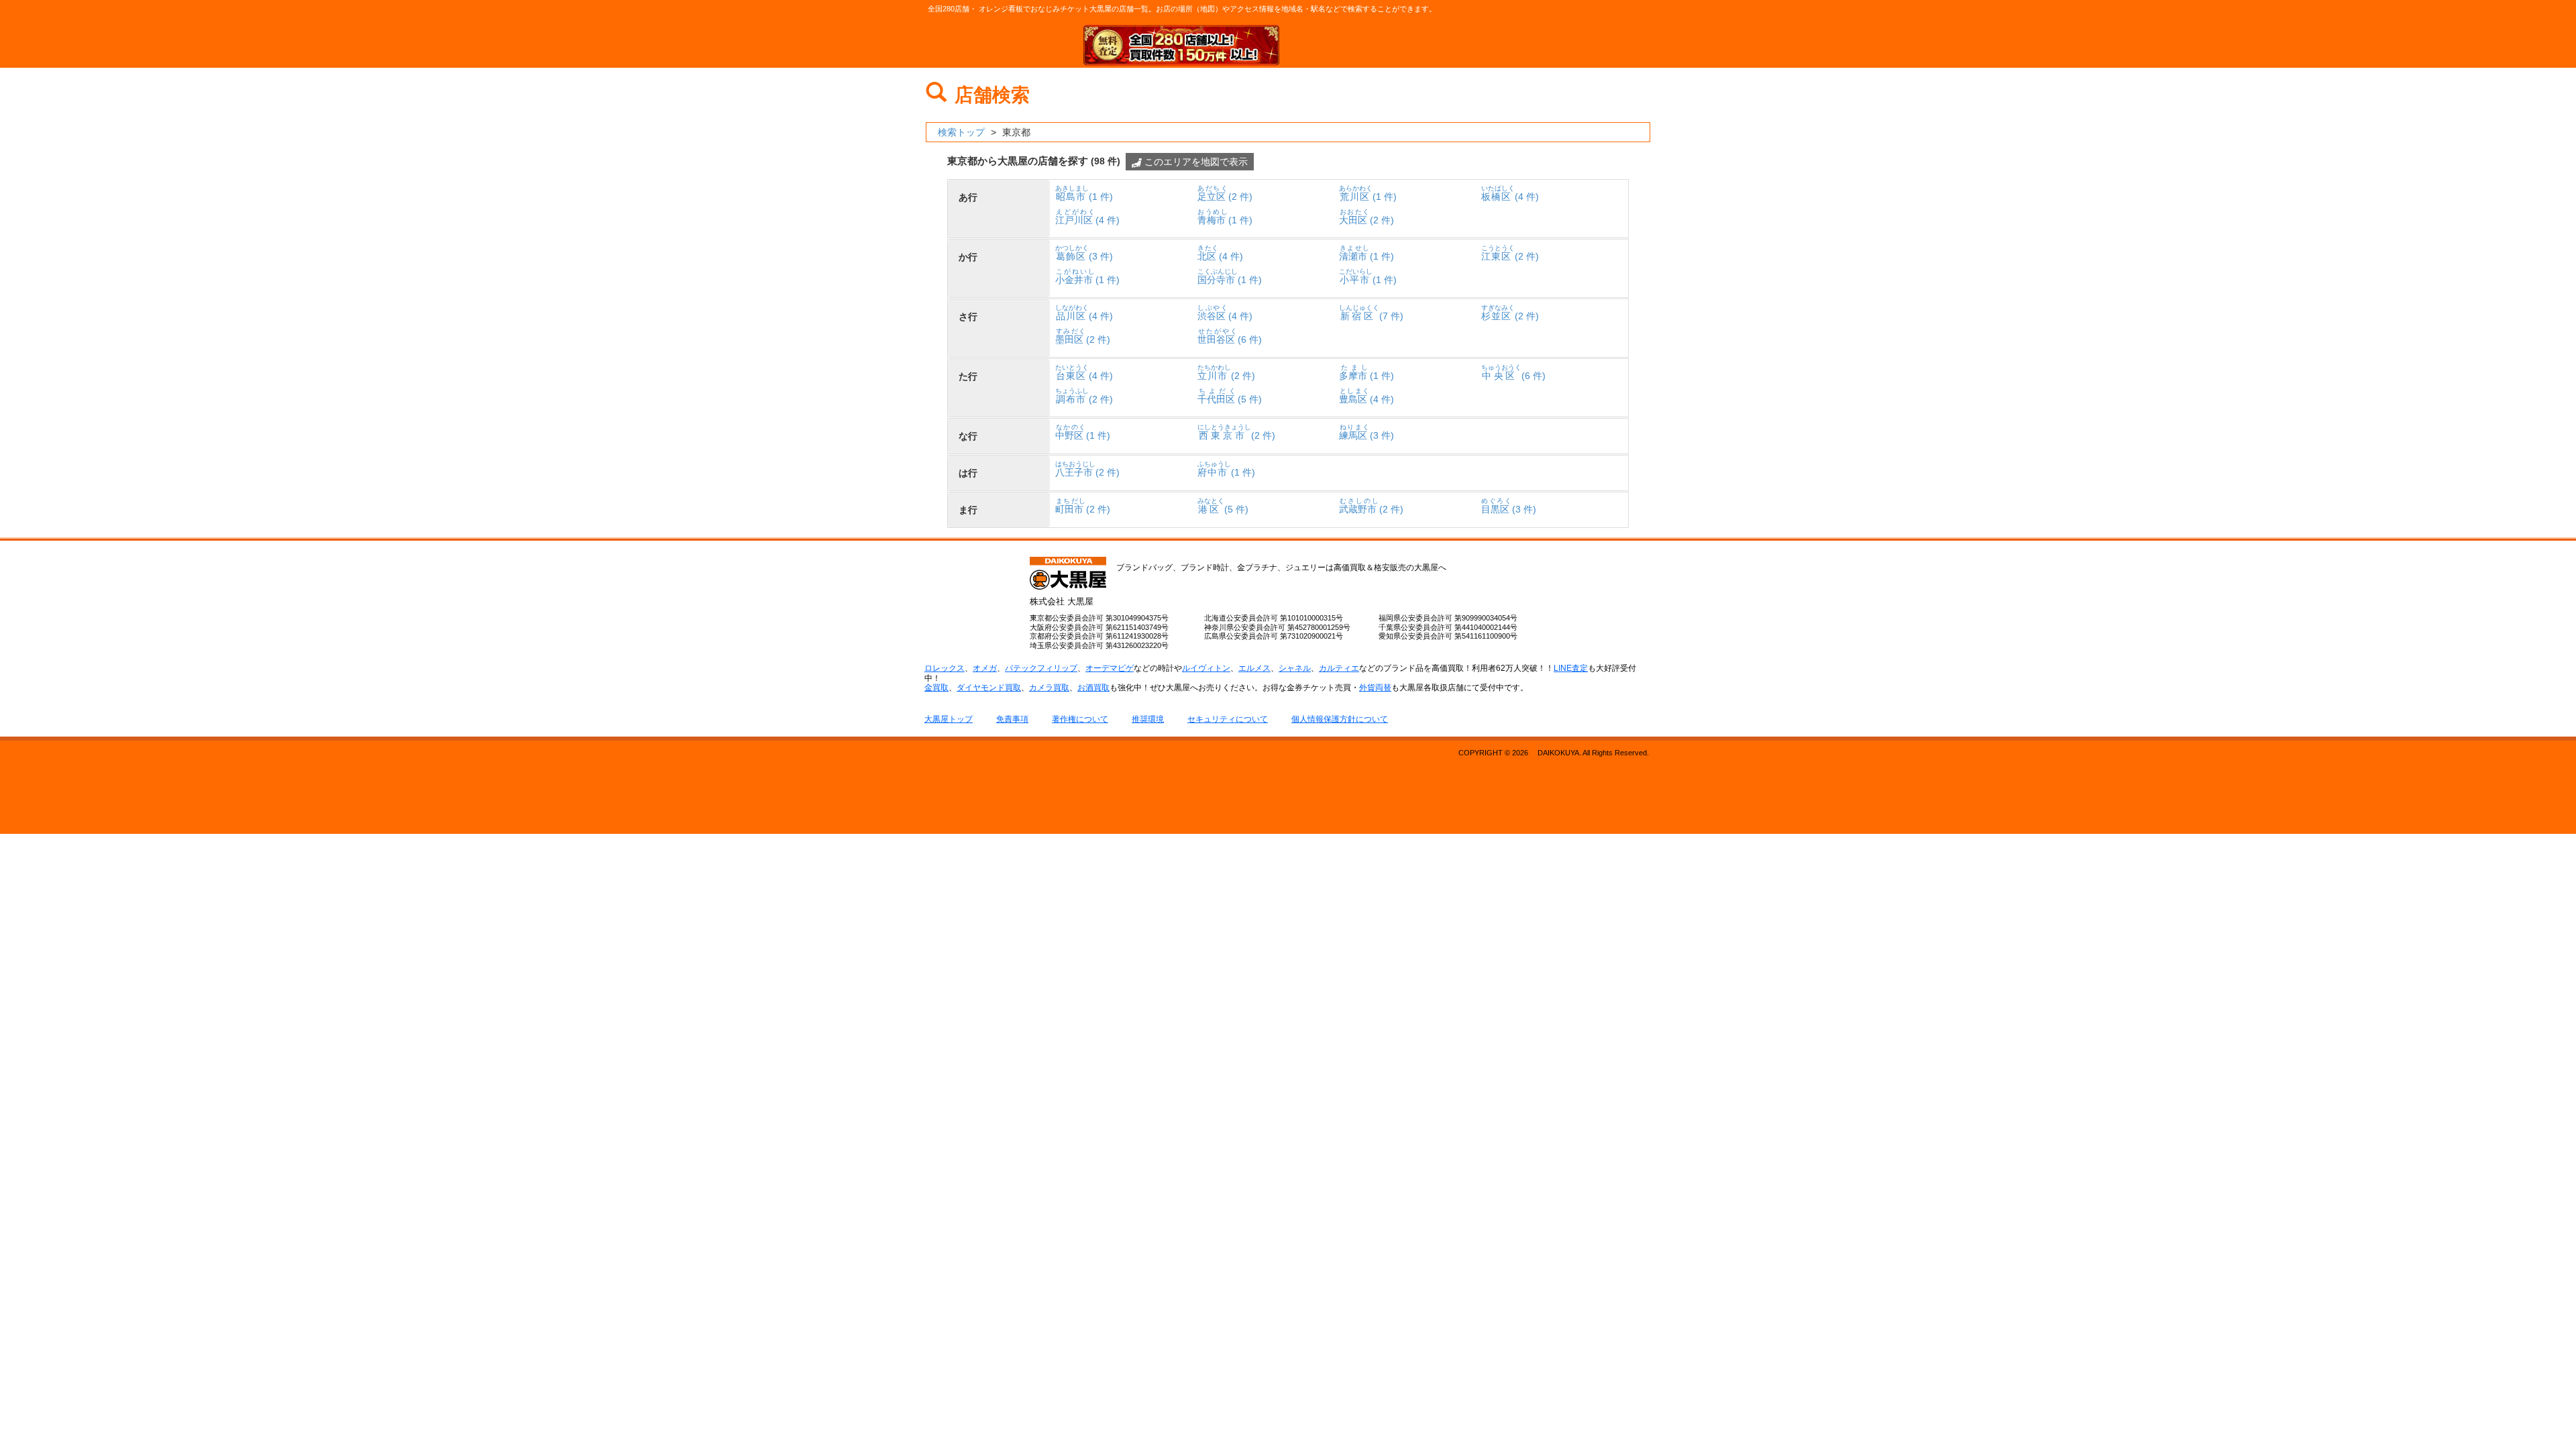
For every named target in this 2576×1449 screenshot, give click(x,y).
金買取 (936, 688)
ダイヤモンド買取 (989, 688)
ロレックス (945, 668)
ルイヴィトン (1206, 668)
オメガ (985, 668)
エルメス (1254, 668)
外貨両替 (1375, 688)
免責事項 (1012, 719)
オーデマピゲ (1110, 668)
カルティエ (1339, 668)
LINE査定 (1571, 668)
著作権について (1080, 719)
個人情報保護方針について (1340, 719)
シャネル (1295, 668)
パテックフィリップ (1041, 668)
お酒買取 (1093, 688)
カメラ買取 (1049, 688)
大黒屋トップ (949, 719)
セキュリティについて (1228, 719)
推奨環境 (1148, 719)
